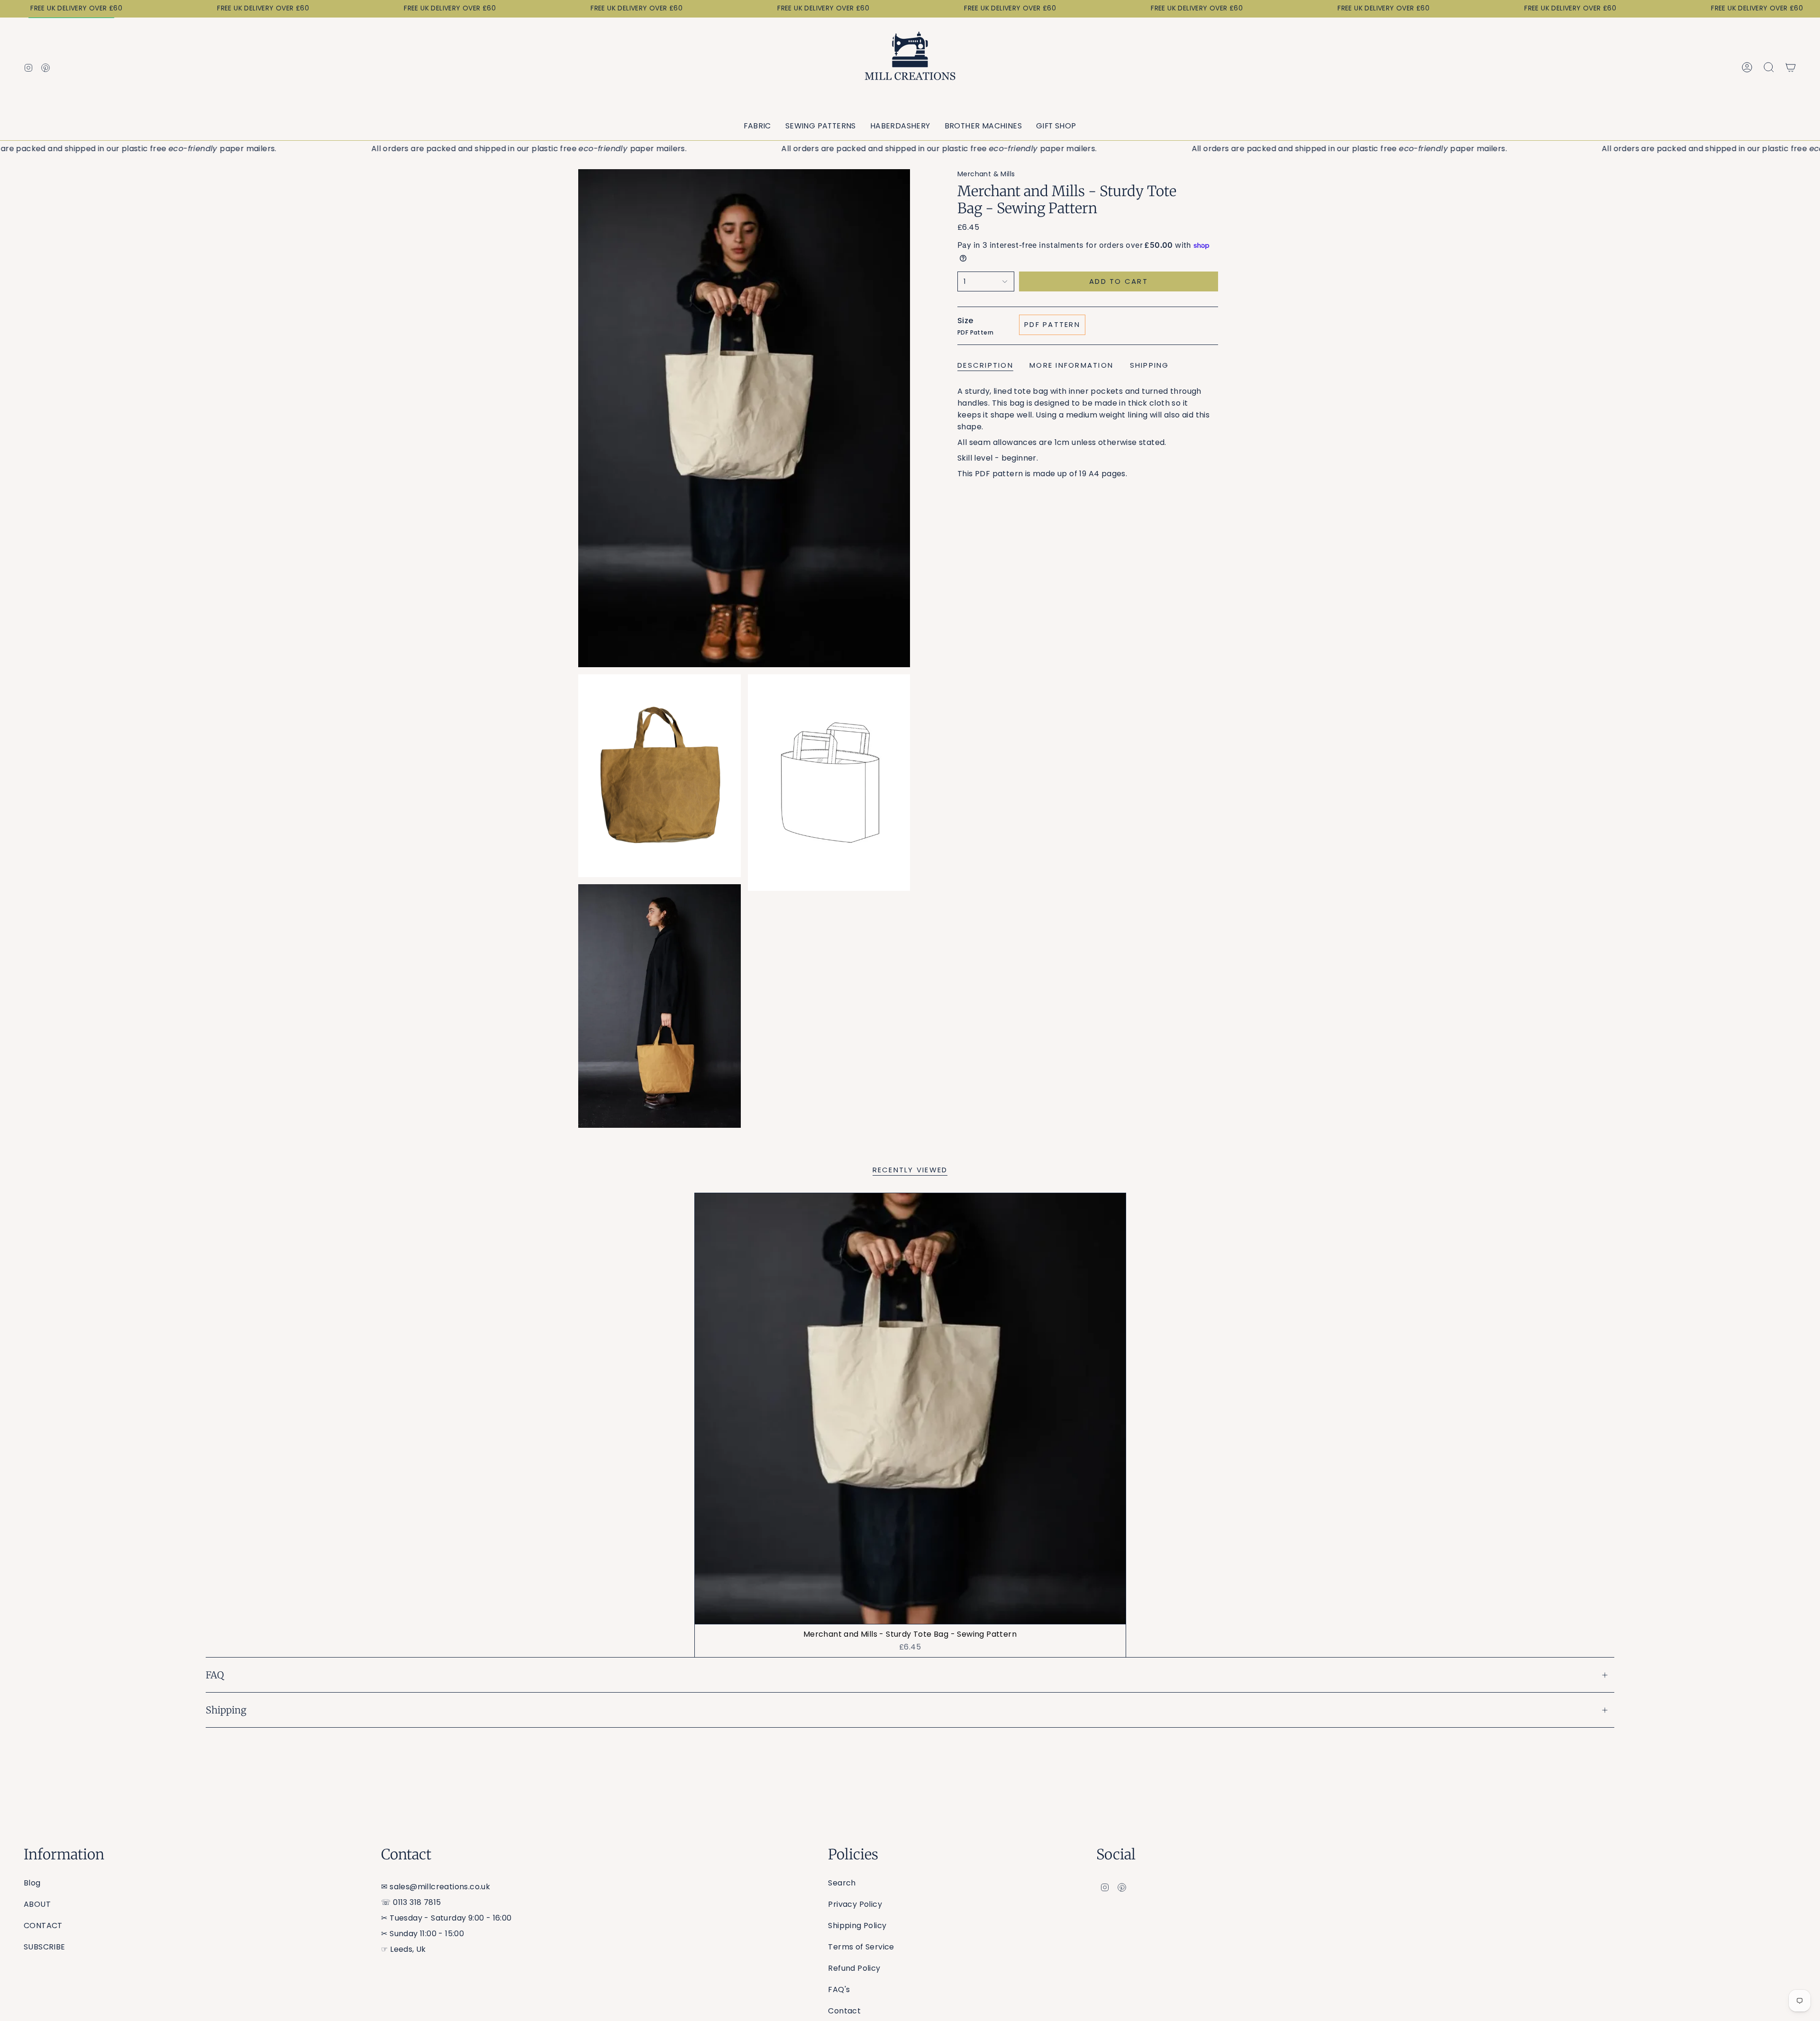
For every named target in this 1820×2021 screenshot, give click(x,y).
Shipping (226, 1710)
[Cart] (1791, 67)
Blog (32, 1883)
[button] (757, 126)
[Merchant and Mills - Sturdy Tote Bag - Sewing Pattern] (910, 1409)
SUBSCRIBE (45, 1947)
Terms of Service (861, 1947)
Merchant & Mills (986, 174)
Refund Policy (854, 1968)
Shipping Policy (857, 1926)
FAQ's (839, 1989)
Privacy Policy (855, 1904)
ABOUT (37, 1904)
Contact (844, 2011)
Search (842, 1883)
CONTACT (43, 1926)
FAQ (215, 1675)
